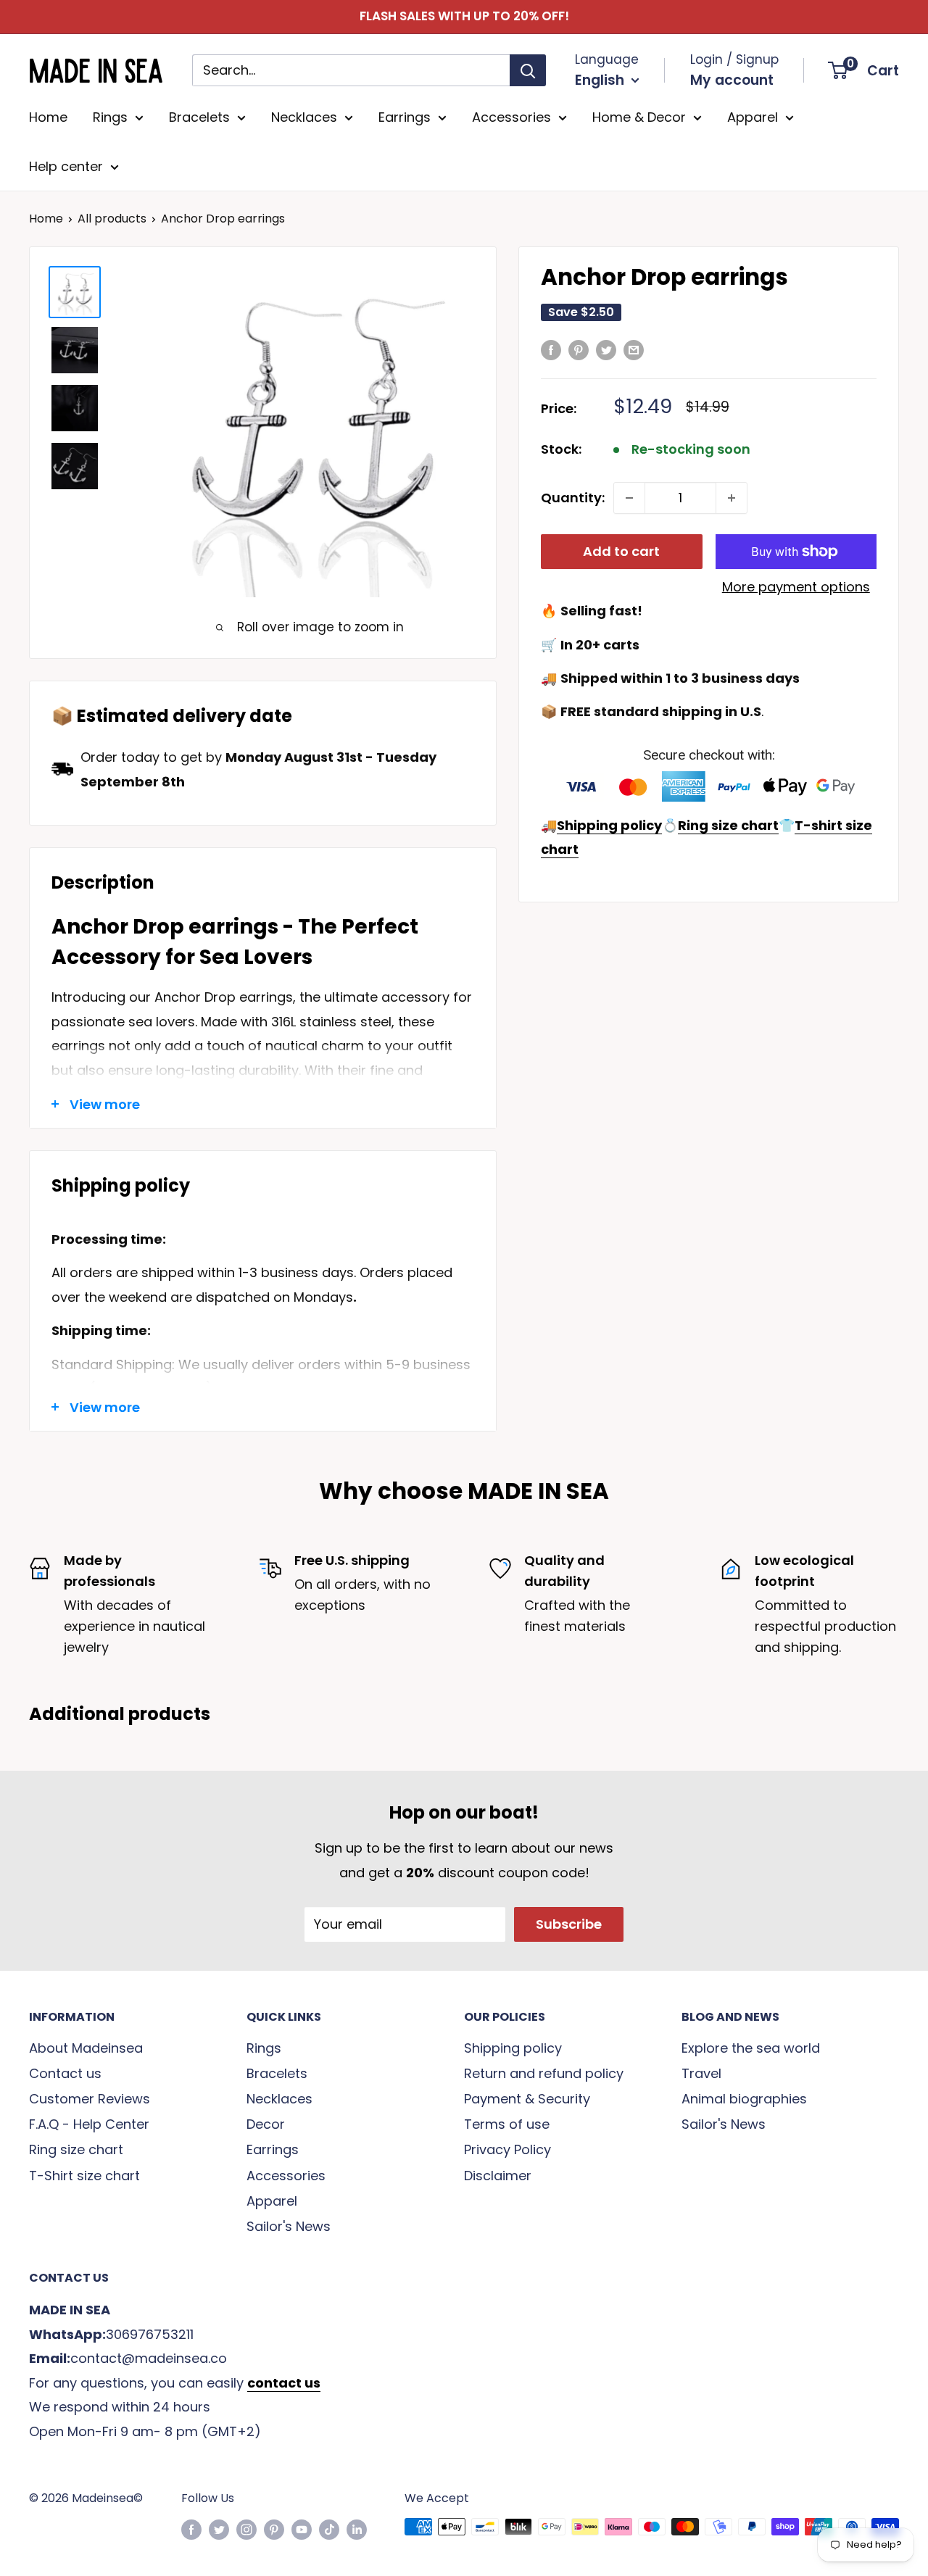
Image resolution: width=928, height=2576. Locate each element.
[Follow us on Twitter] (219, 2529)
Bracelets (199, 117)
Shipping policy (513, 2048)
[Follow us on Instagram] (246, 2529)
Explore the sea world (751, 2048)
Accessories (511, 117)
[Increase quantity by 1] (732, 498)
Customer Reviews (90, 2099)
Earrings (405, 117)
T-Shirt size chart (84, 2176)
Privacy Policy (507, 2149)
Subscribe (569, 1924)
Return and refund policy (544, 2073)
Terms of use (507, 2124)
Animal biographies (744, 2099)
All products (112, 219)
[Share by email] (634, 349)
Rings (110, 117)
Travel (701, 2073)
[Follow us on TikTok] (329, 2529)
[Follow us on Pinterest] (274, 2529)
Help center (66, 166)
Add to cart (621, 551)
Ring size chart (76, 2149)
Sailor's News (289, 2226)
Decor (266, 2124)
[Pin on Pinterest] (579, 349)
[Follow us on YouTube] (302, 2529)
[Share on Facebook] (551, 349)
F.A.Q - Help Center (89, 2124)
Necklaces (304, 117)
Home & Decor (639, 117)
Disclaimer (498, 2176)
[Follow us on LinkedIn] (357, 2529)
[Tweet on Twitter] (606, 349)
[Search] (528, 70)
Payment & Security (527, 2099)
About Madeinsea (86, 2048)
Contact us (65, 2073)
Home (48, 117)
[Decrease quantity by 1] (629, 498)
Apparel (753, 117)
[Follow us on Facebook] (191, 2529)
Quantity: (573, 498)
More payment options (796, 587)
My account (732, 80)
